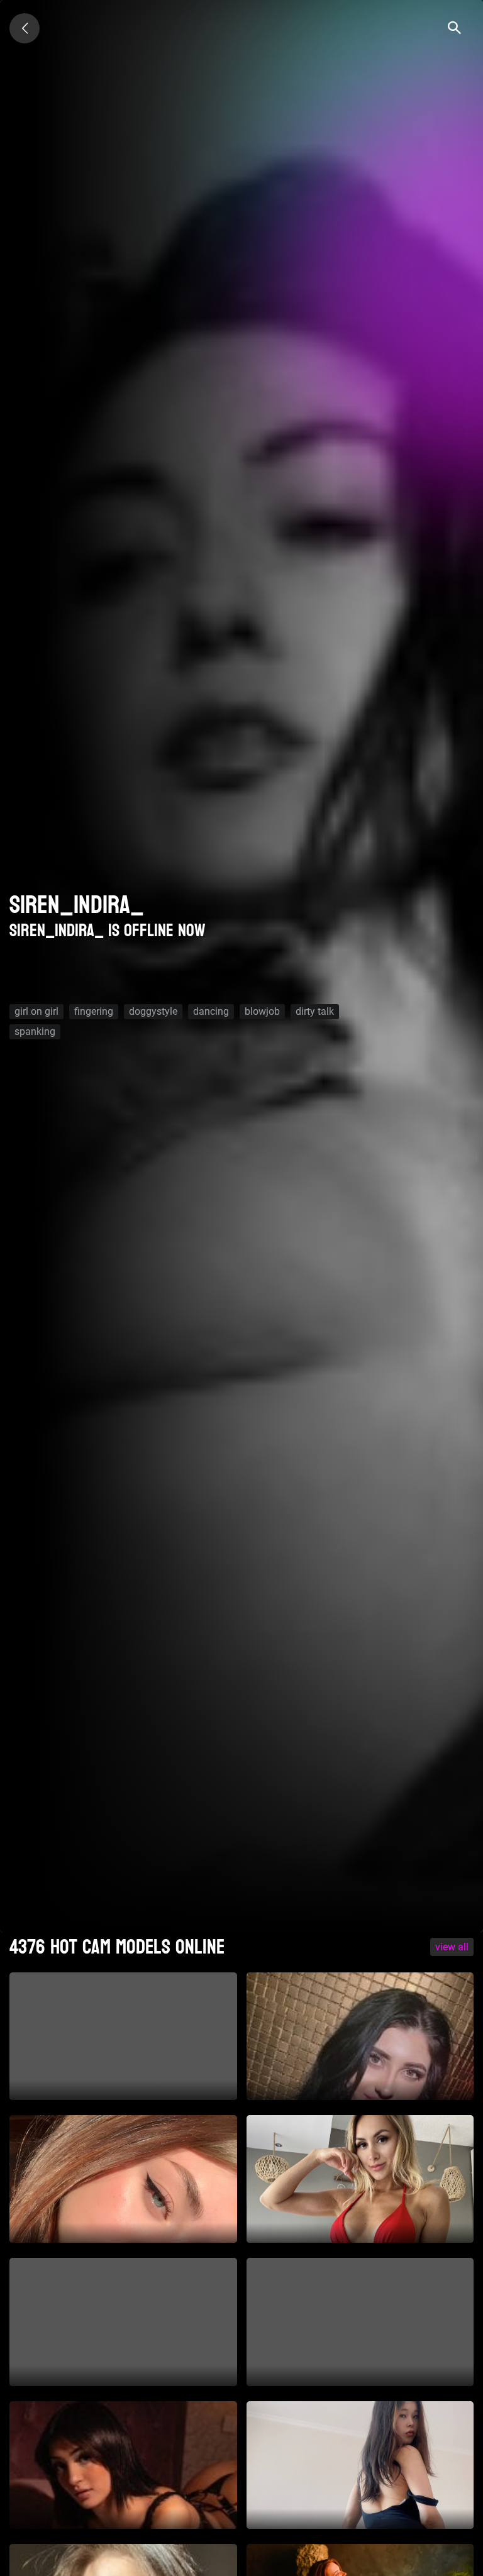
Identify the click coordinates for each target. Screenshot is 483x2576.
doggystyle (153, 1011)
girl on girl (36, 1011)
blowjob (262, 1011)
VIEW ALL (452, 1947)
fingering (94, 1011)
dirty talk (315, 1011)
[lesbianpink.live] (25, 28)
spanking (35, 1031)
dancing (211, 1011)
